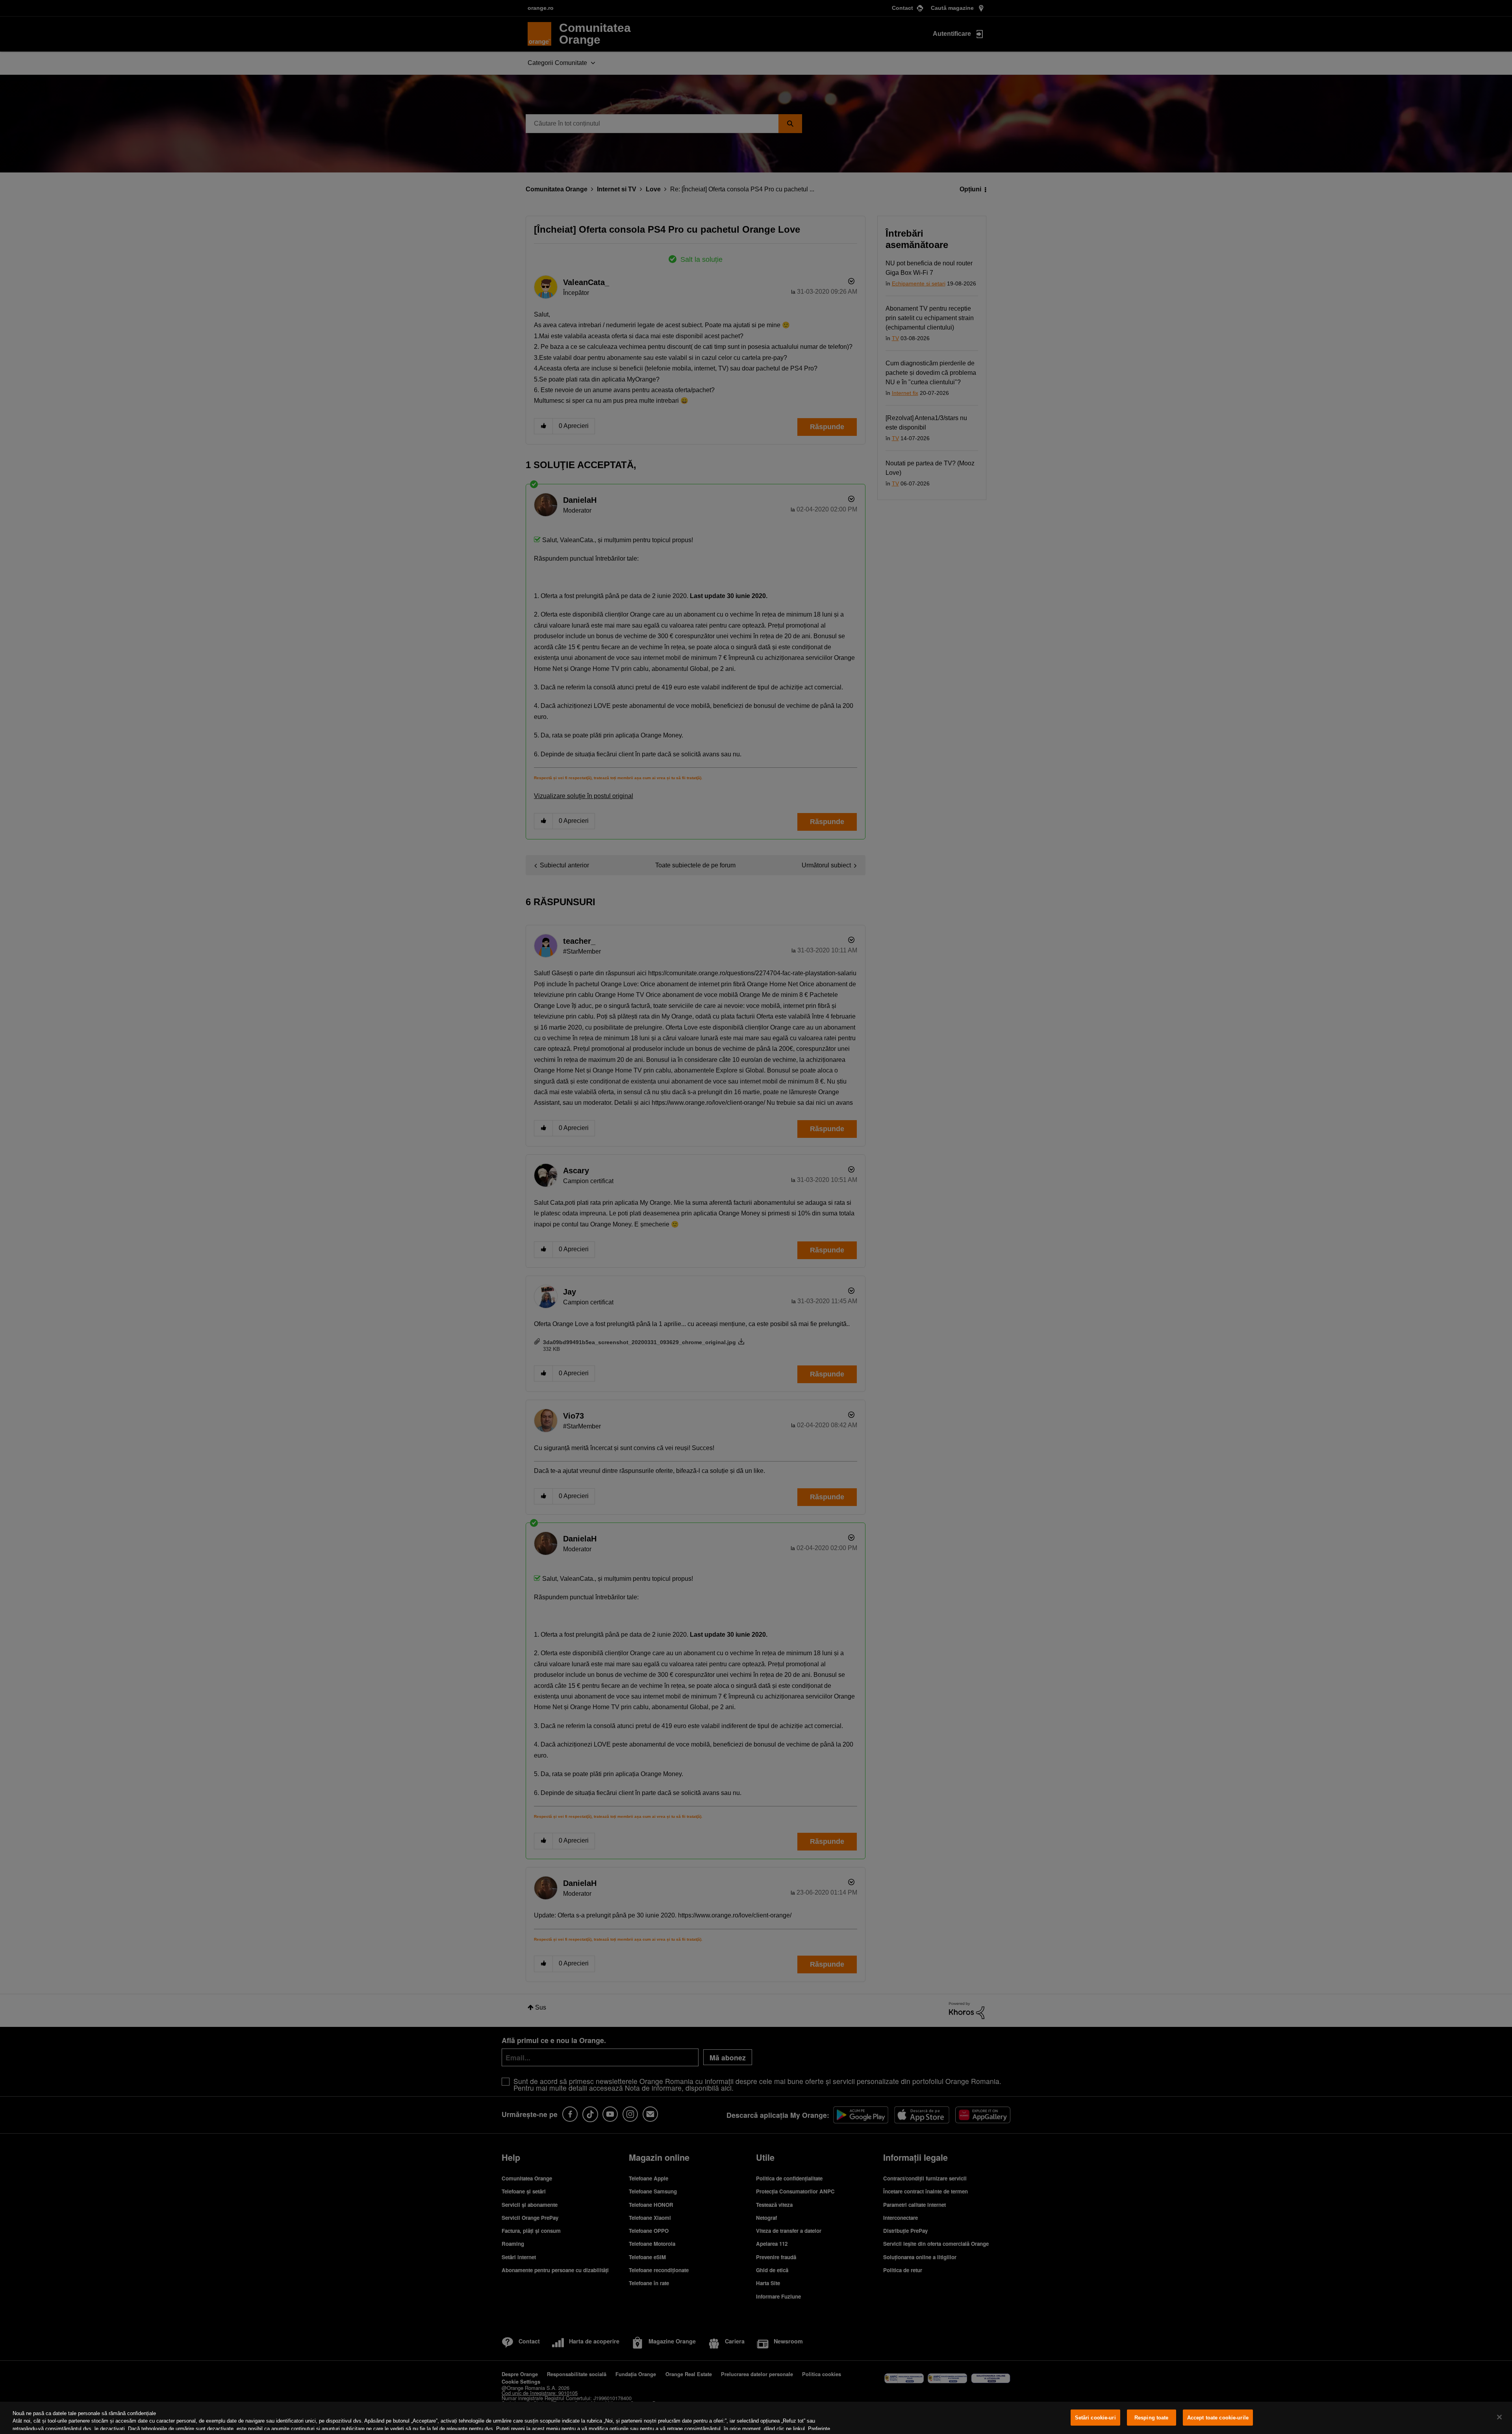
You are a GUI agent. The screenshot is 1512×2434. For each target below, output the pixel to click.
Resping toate (1152, 2418)
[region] (756, 2418)
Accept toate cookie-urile (1218, 2418)
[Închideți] (1499, 2417)
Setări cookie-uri (1095, 2418)
